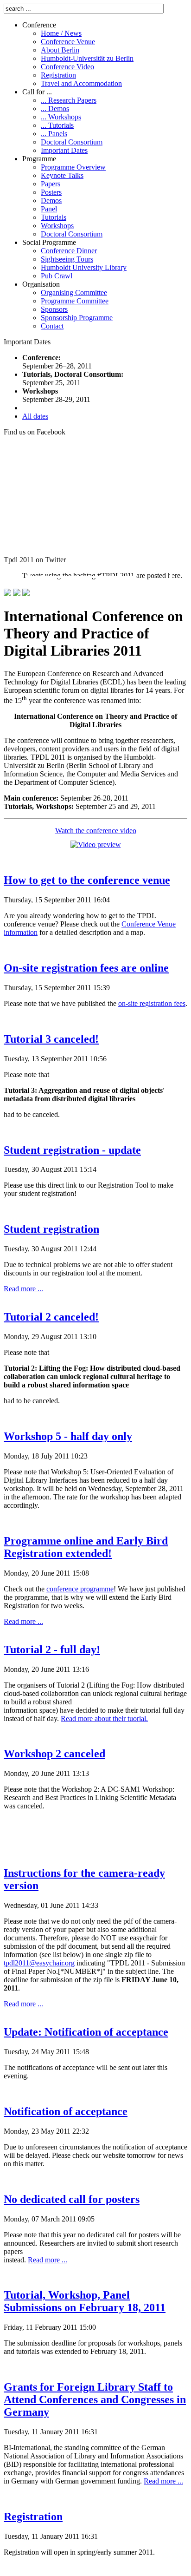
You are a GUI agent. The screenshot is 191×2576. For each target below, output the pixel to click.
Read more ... (23, 1289)
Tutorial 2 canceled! (51, 1317)
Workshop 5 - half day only (68, 1436)
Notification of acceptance (66, 2111)
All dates (35, 416)
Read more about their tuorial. (104, 1718)
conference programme (80, 1589)
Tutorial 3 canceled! (51, 1039)
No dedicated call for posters (72, 2199)
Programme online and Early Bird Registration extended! (86, 1547)
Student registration (51, 1229)
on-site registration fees (152, 1003)
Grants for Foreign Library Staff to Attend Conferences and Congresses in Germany (95, 2399)
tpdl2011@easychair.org (39, 1963)
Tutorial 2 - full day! (52, 1649)
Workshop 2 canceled (54, 1754)
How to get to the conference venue (87, 880)
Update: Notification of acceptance (86, 2032)
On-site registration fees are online (86, 968)
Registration (33, 2517)
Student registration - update (72, 1150)
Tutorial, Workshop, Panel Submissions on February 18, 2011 (85, 2301)
